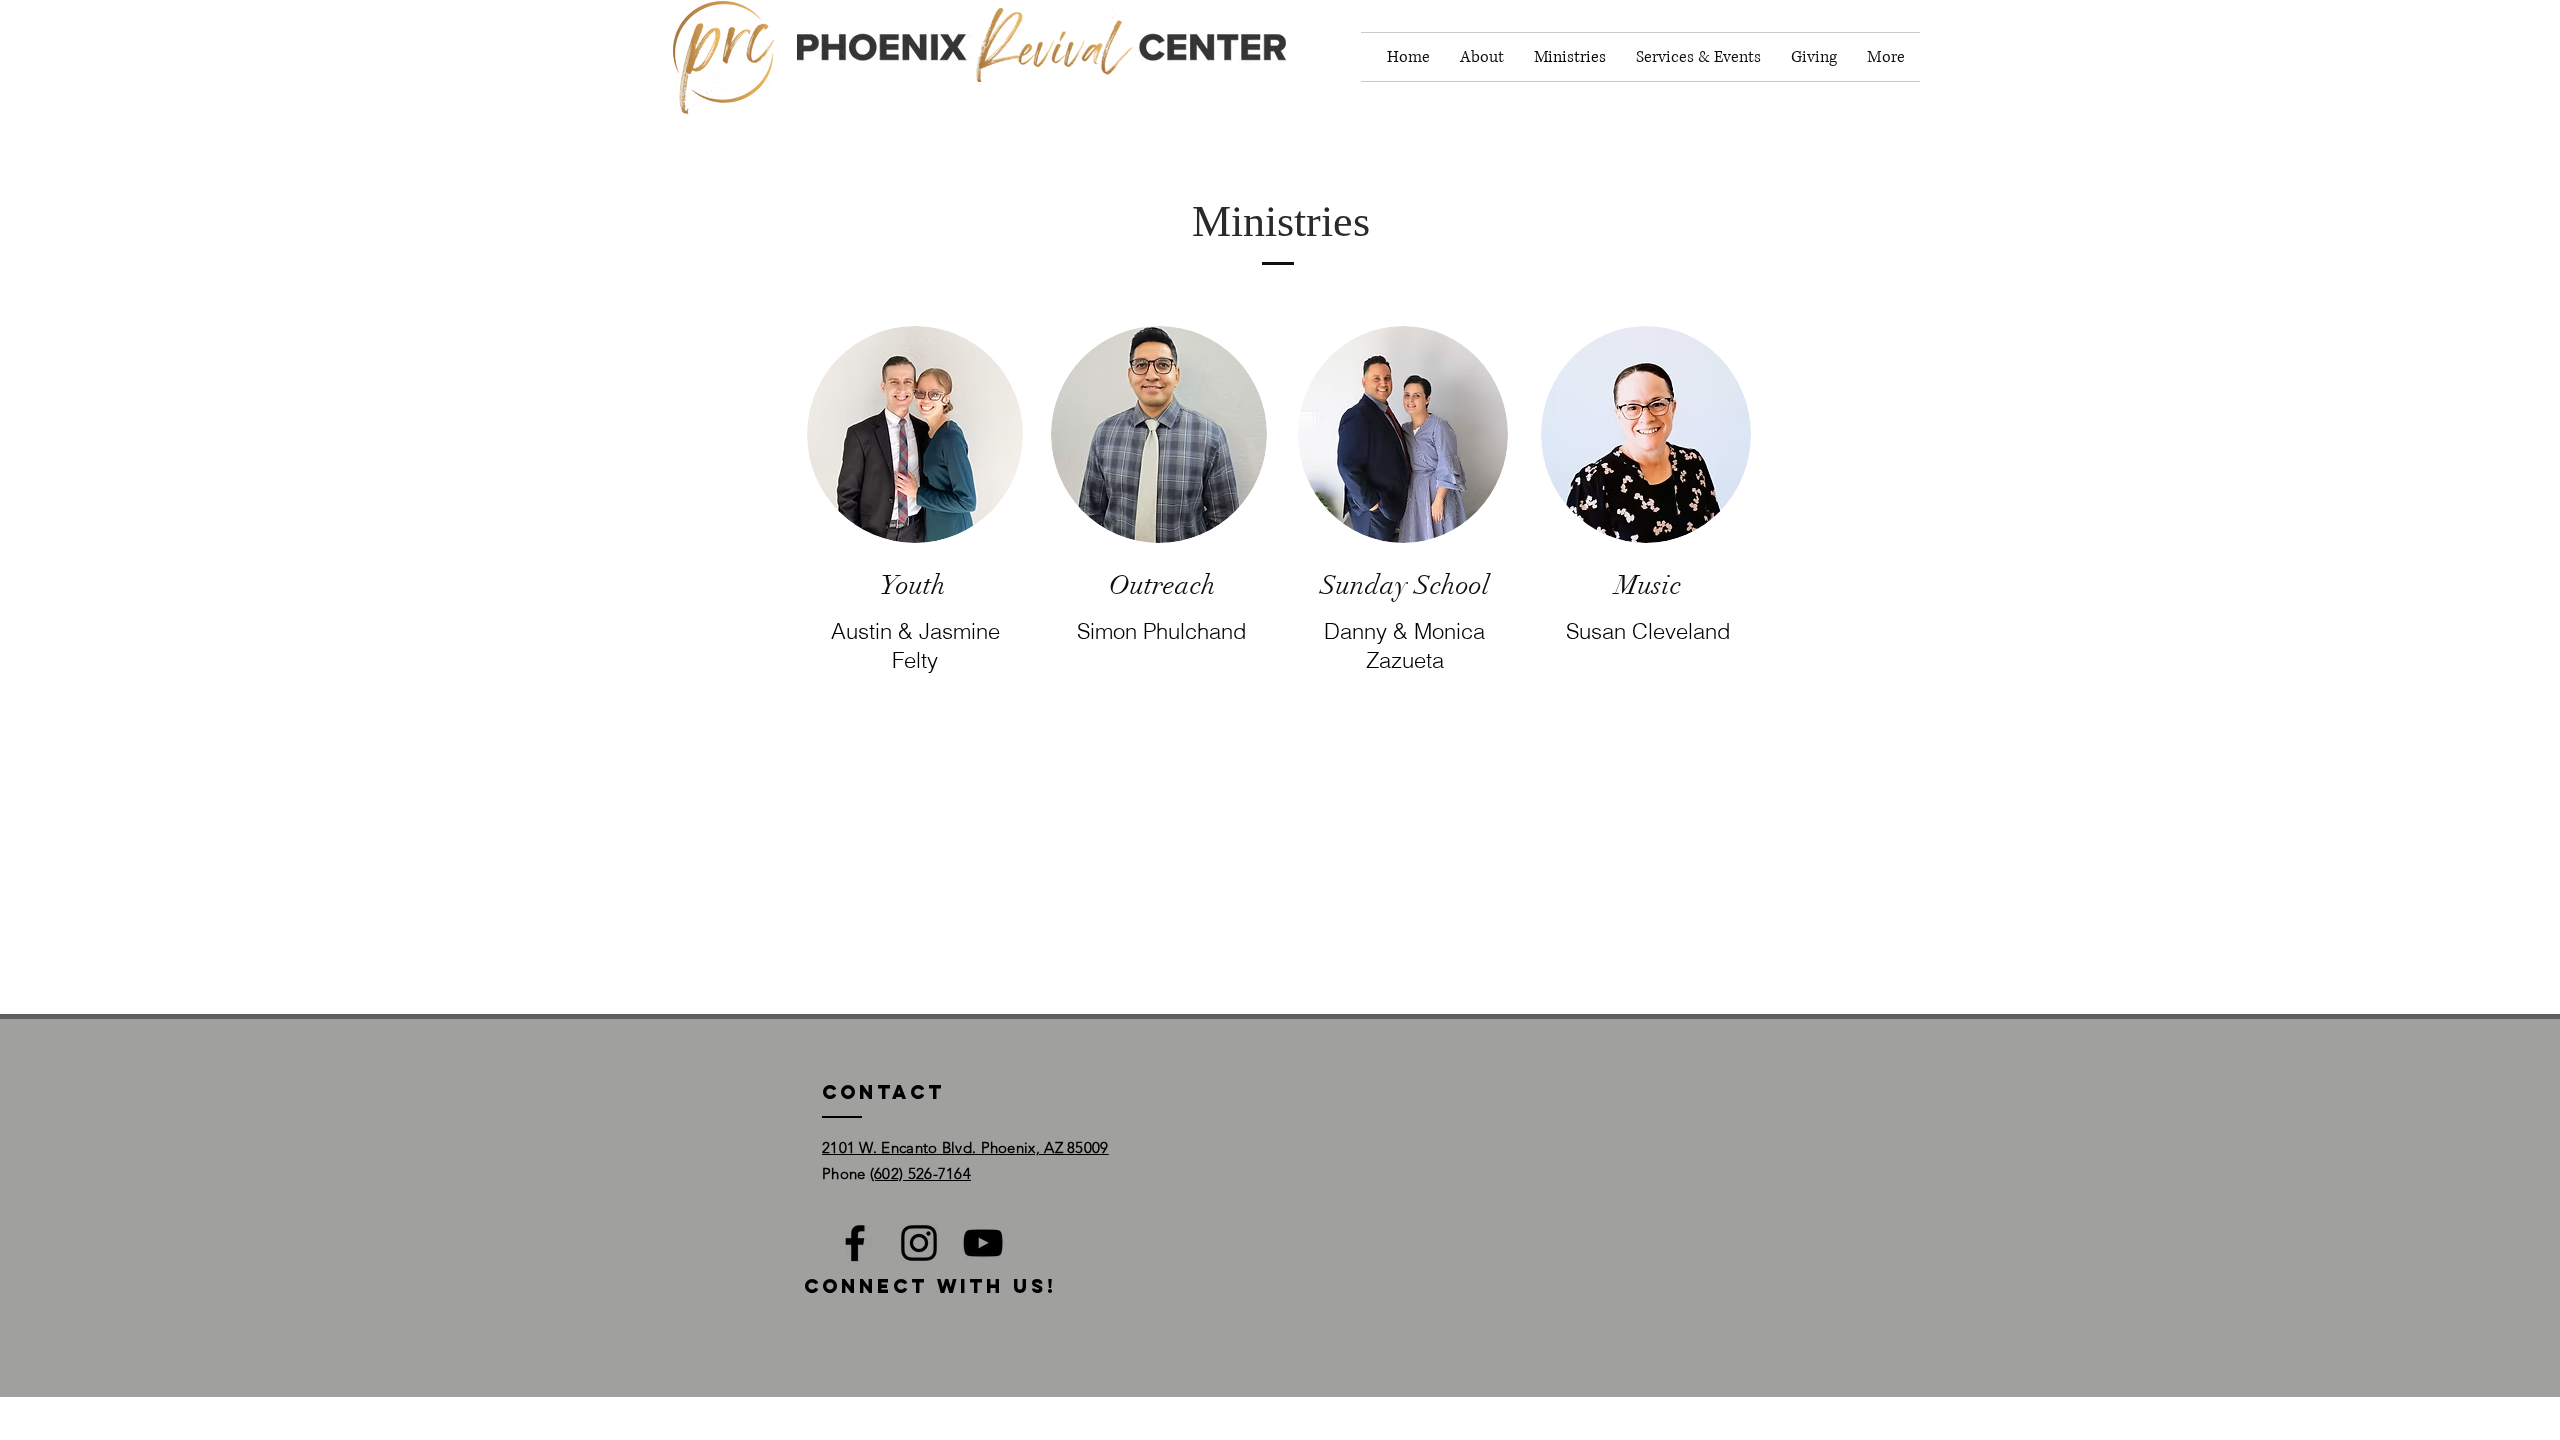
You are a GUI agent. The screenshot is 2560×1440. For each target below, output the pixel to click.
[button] (1482, 57)
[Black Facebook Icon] (855, 1243)
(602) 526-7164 (920, 1173)
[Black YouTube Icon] (983, 1243)
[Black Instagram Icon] (919, 1243)
